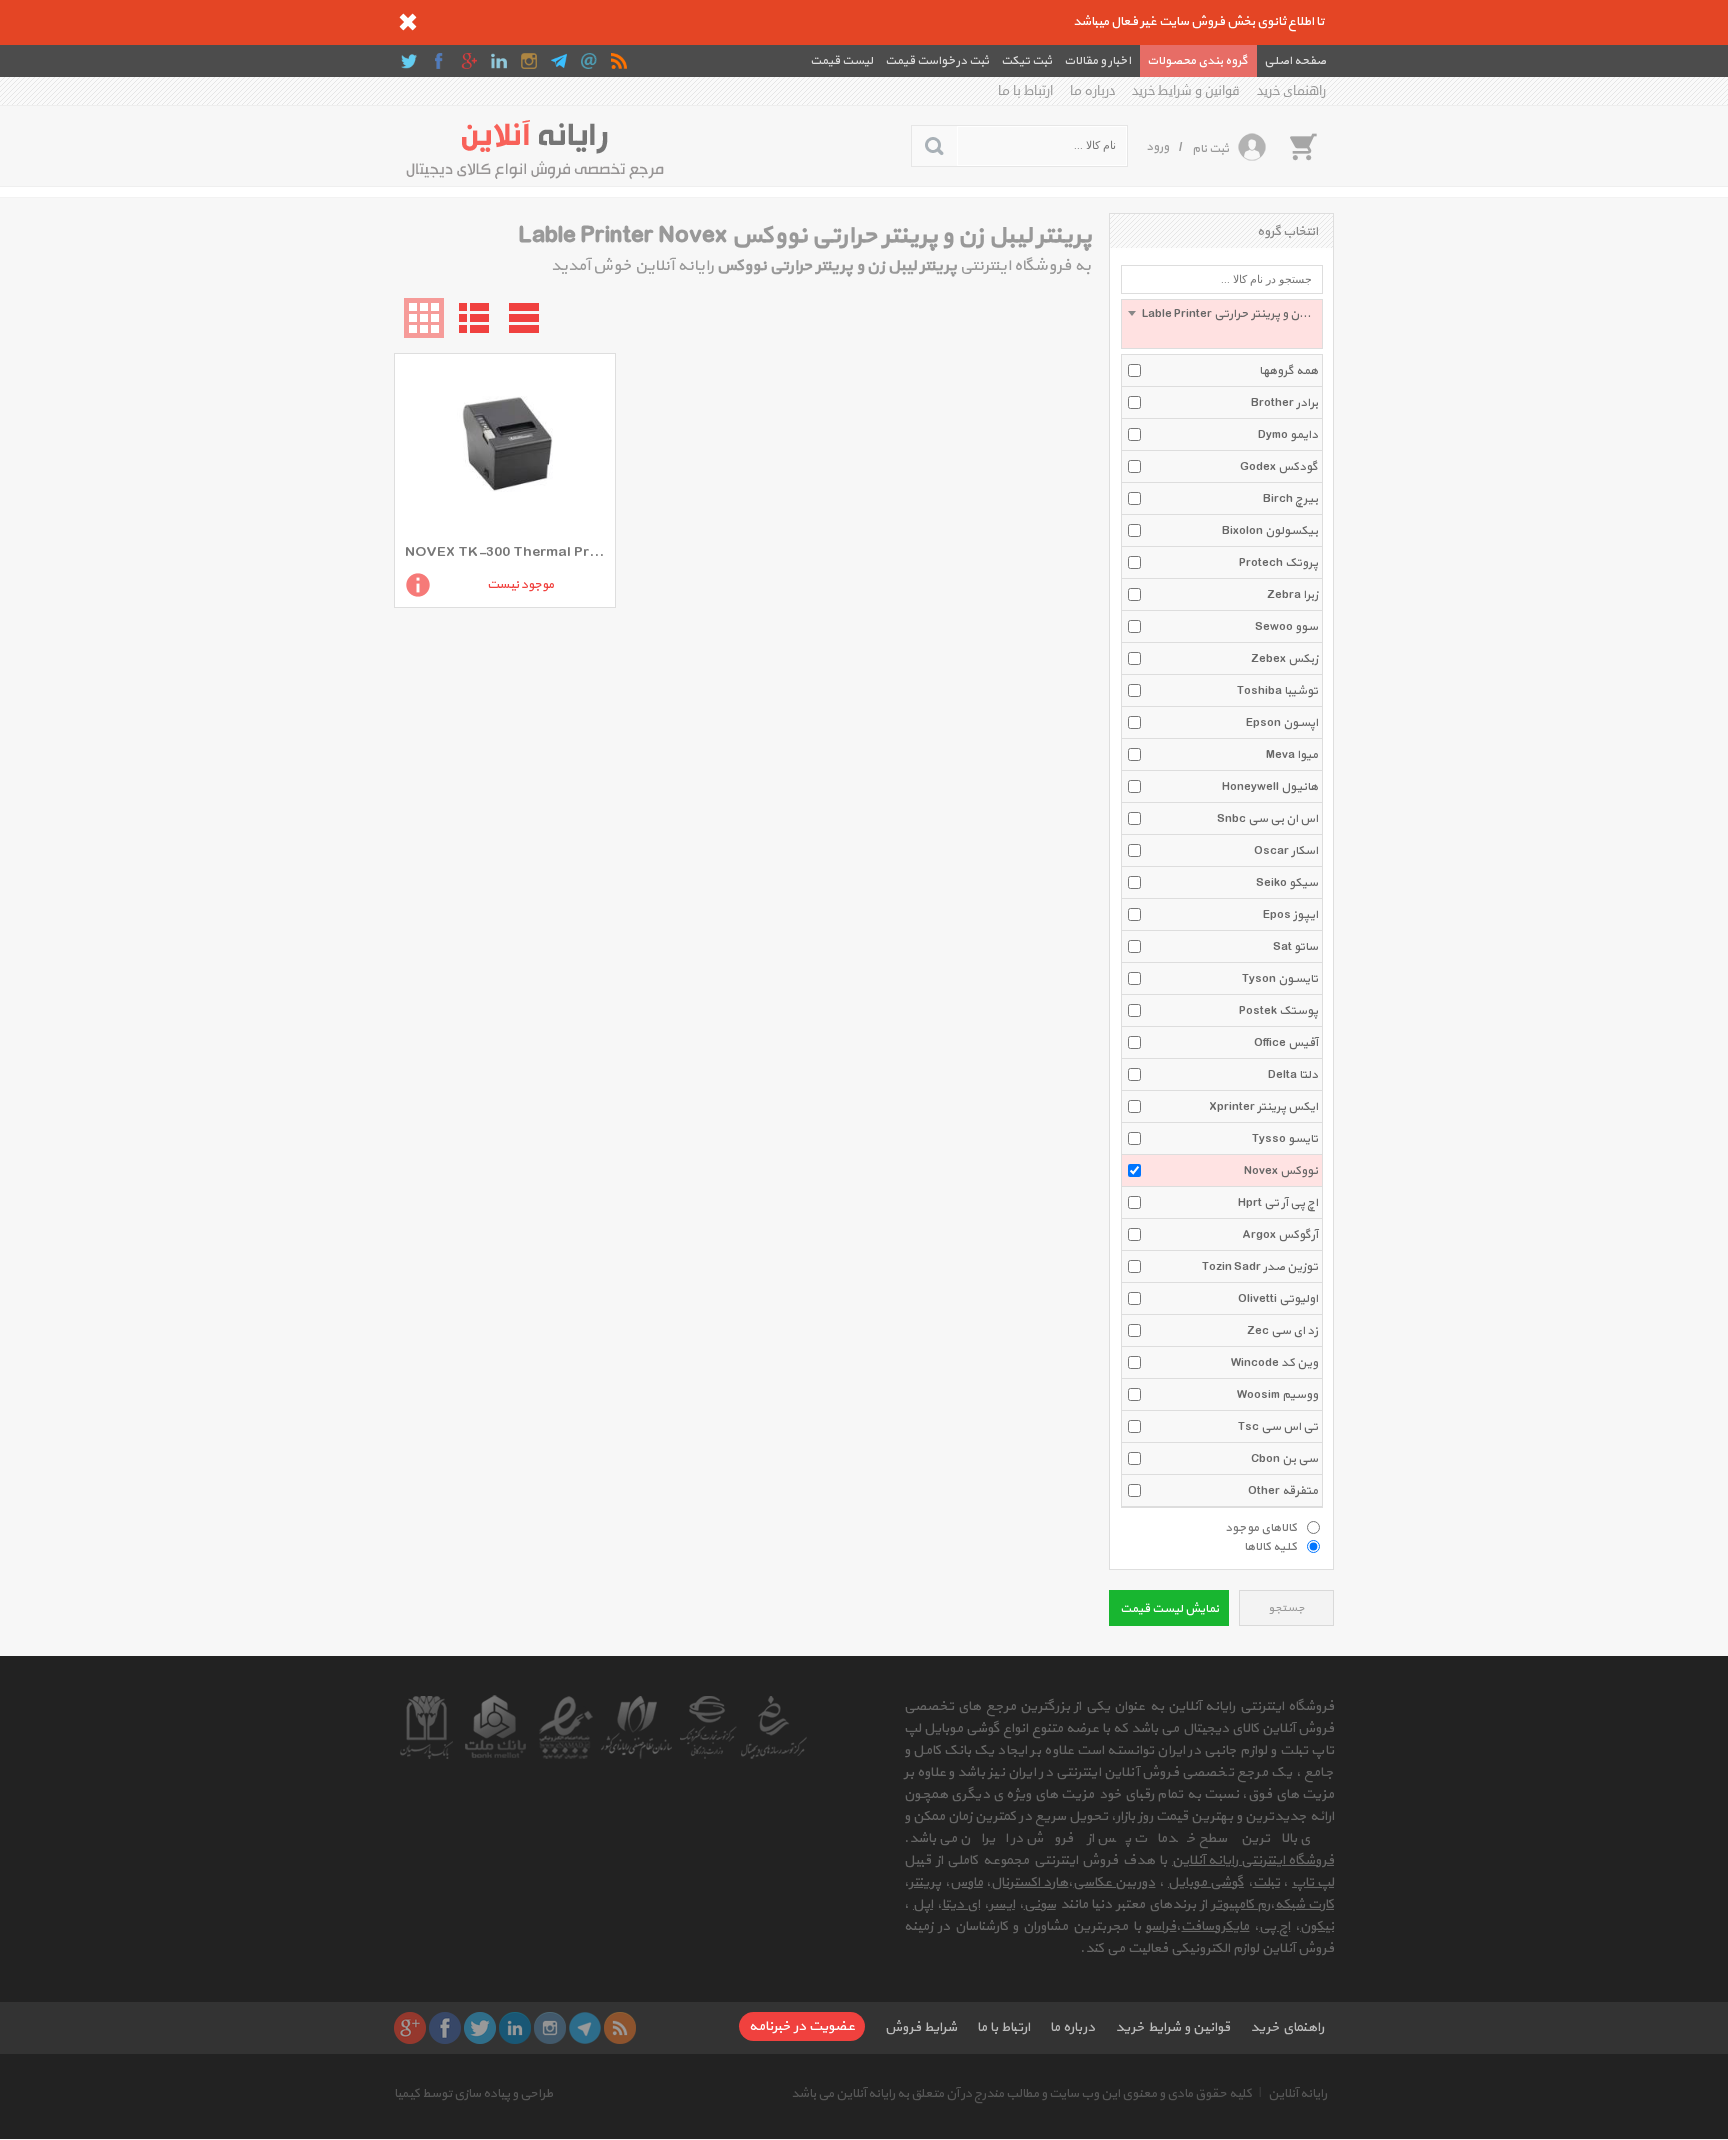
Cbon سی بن (1284, 1459)
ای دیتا (961, 1904)
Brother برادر (1284, 403)
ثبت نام (1210, 149)
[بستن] (408, 22)
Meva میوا (1292, 755)
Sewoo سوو (1286, 627)
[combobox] (1222, 324)
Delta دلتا (1293, 1075)
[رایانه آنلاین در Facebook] (439, 61)
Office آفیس (1286, 1043)
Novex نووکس (1281, 1171)
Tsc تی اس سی (1278, 1427)
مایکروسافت (1215, 1926)
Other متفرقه (1283, 1491)
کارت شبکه (1304, 1904)
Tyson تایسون (1280, 979)
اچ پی (1274, 1926)
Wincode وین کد (1274, 1363)
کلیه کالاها (1270, 1546)
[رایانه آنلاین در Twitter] (409, 61)
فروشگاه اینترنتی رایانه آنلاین (1253, 1860)
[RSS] (619, 61)
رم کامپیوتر (1240, 1904)
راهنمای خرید (1291, 91)
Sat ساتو (1295, 947)
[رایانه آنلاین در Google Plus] (469, 61)
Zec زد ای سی (1282, 1331)
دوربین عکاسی (1114, 1882)
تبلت (1266, 1882)
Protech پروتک (1278, 563)
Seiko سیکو (1287, 883)
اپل (923, 1904)
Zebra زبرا (1292, 595)
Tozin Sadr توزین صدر (1260, 1267)
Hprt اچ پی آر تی (1278, 1203)
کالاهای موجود (1261, 1527)
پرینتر (925, 1882)
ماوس (966, 1882)
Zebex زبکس (1284, 659)
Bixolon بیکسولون (1270, 531)
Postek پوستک (1278, 1011)
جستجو (1286, 1608)
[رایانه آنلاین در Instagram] (529, 61)
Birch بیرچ (1290, 499)
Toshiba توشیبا (1277, 691)
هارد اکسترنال (1029, 1882)
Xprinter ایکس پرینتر (1263, 1107)
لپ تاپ (1313, 1882)
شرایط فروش (921, 2027)
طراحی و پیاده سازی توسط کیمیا (473, 2094)
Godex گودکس (1279, 467)
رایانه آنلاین (1297, 2094)
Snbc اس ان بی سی (1267, 819)
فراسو (1160, 1926)
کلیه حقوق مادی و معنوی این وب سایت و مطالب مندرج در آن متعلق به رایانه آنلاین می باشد (1021, 2094)
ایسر (1002, 1904)
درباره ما (1092, 91)
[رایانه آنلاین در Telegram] (559, 61)
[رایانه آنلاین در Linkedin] (499, 61)
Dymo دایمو (1288, 435)
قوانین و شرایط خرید (1186, 91)
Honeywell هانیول (1270, 787)
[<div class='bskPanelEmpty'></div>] (1303, 146)
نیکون (1317, 1926)
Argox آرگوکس (1280, 1235)
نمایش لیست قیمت (1169, 1609)
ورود (1157, 147)
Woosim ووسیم (1277, 1395)
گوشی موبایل (1206, 1882)
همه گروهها (1288, 371)
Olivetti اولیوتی (1278, 1299)
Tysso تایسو (1285, 1139)
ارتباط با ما (1025, 91)
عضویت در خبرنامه (802, 2026)
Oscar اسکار (1286, 851)
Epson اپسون (1282, 723)
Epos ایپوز (1290, 915)
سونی (1040, 1904)
